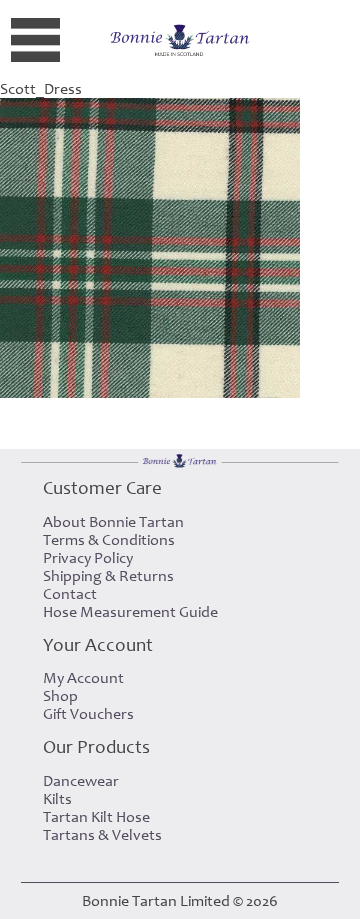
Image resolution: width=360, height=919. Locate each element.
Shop (60, 696)
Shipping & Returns (108, 576)
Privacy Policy (88, 558)
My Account (83, 678)
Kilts (57, 799)
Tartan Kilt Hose (96, 817)
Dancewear (81, 781)
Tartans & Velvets (102, 835)
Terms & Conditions (109, 540)
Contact (70, 594)
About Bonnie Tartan (113, 522)
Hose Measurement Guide (130, 612)
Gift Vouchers (88, 714)
